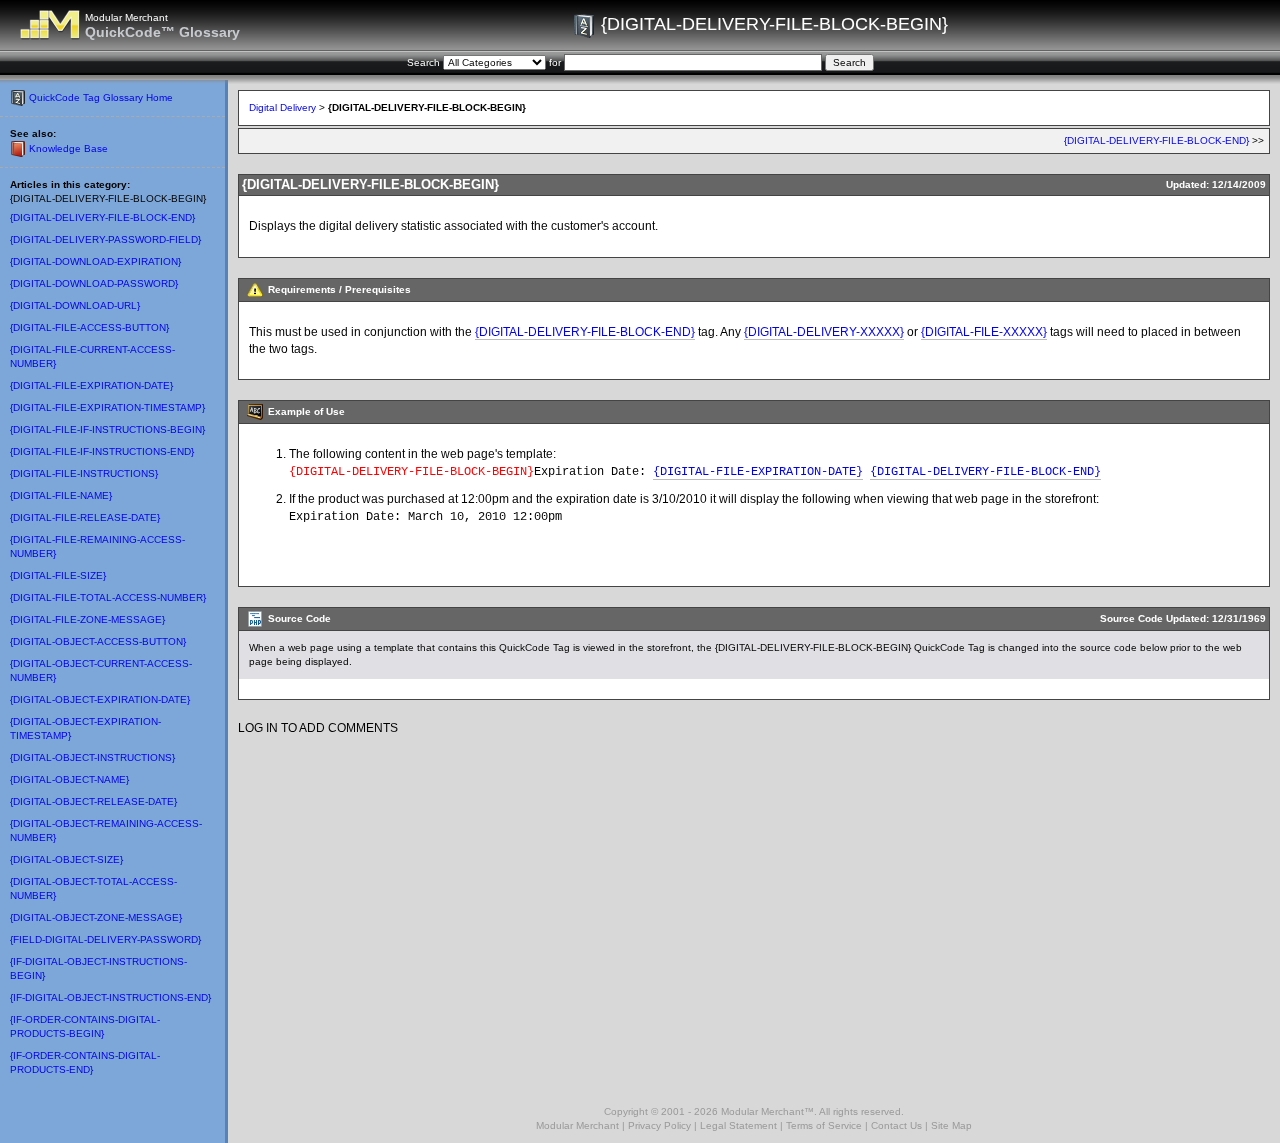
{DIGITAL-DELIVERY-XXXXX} (824, 332)
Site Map (951, 1125)
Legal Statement (738, 1125)
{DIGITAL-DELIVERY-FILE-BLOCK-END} (102, 217)
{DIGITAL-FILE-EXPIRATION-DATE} (91, 385)
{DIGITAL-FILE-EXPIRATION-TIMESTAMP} (107, 407)
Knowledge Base (68, 148)
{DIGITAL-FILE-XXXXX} (984, 332)
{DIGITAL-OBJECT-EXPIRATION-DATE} (100, 699)
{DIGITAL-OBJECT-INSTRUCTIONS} (92, 757)
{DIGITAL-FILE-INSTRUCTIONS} (84, 473)
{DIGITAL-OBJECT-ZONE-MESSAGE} (96, 917)
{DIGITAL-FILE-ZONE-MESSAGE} (87, 619)
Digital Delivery (282, 107)
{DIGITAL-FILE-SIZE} (58, 575)
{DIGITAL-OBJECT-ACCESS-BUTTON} (98, 641)
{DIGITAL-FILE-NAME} (61, 495)
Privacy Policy (659, 1125)
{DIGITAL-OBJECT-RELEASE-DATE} (93, 801)
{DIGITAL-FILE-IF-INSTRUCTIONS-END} (102, 451)
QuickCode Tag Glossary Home (101, 97)
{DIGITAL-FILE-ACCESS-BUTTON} (89, 327)
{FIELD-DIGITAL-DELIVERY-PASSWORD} (105, 939)
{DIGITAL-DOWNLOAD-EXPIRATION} (95, 261)
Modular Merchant (577, 1125)
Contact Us (896, 1125)
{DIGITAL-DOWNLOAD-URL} (75, 305)
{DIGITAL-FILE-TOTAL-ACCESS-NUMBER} (108, 597)
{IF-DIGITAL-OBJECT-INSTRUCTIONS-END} (110, 997)
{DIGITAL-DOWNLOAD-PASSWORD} (94, 283)
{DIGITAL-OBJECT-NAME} (69, 779)
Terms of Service (824, 1125)
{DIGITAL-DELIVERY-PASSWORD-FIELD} (105, 239)
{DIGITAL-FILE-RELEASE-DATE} (85, 517)
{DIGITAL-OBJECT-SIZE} (66, 859)
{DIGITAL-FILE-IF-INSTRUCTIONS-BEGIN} (107, 429)
